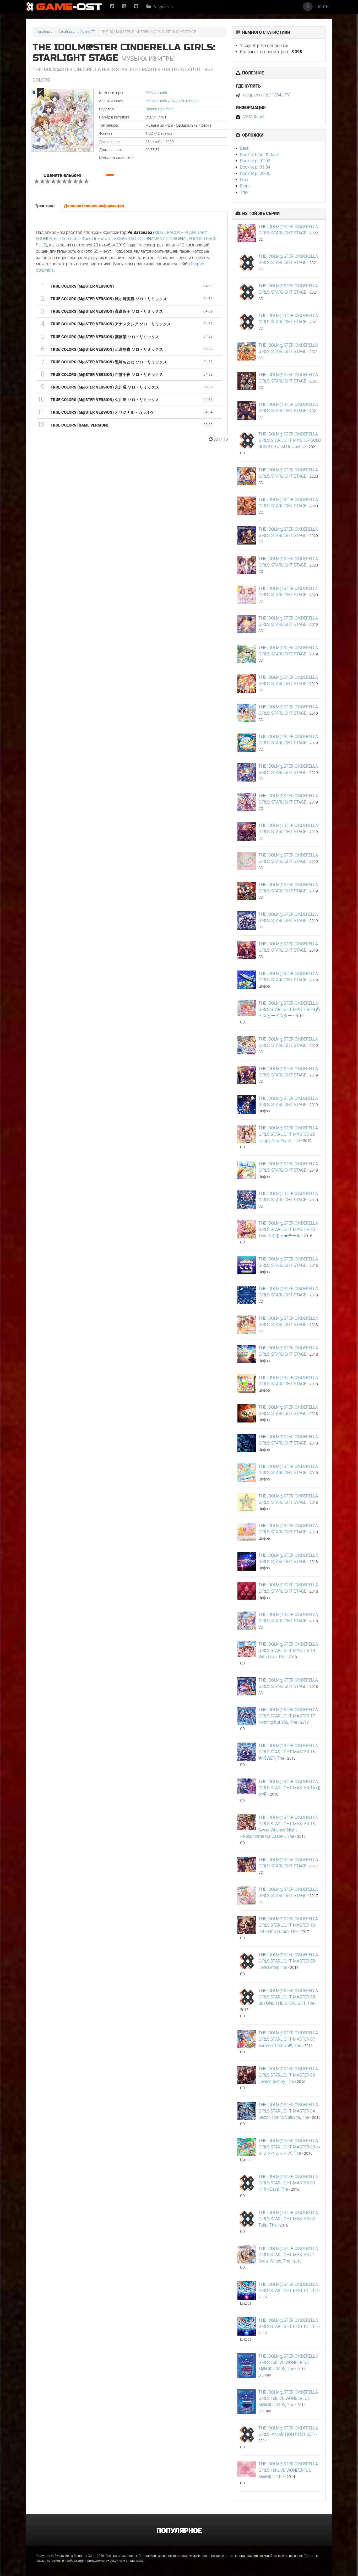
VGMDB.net (254, 117)
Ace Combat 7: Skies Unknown (82, 239)
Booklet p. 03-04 (255, 167)
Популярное (179, 2531)
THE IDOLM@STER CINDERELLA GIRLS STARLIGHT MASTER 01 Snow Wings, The (288, 2255)
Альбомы (45, 32)
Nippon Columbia (159, 109)
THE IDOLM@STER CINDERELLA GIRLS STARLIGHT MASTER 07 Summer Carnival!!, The (288, 2039)
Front (245, 186)
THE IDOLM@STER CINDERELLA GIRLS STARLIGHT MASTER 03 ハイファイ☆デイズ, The (289, 2147)
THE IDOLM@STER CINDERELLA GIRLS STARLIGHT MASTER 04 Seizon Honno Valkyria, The (288, 2111)
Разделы (161, 7)
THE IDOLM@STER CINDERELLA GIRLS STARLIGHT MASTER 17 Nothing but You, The (288, 1716)
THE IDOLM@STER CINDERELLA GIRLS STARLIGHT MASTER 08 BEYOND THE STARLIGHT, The (288, 1997)
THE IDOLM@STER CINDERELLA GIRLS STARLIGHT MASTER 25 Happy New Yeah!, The (288, 1134)
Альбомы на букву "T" (77, 32)
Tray (244, 192)
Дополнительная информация (94, 206)
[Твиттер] (112, 7)
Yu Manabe (190, 101)
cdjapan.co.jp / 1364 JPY (267, 95)
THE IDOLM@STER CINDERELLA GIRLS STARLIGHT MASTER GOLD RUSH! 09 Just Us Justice (290, 440)
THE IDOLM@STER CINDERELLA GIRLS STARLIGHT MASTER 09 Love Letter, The (288, 1961)
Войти (322, 6)
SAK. (174, 101)
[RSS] (124, 7)
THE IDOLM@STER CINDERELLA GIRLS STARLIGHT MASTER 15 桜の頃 (289, 1788)
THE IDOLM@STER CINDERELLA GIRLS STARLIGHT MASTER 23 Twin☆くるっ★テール (288, 1229)
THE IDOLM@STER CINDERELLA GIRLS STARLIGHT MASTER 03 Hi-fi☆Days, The (288, 2183)
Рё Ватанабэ (156, 93)
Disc (244, 180)
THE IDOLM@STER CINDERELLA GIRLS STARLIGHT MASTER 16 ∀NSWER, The (288, 1752)
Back (245, 148)
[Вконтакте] (136, 7)
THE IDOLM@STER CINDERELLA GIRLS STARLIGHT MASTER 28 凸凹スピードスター (289, 1009)
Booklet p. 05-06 (255, 173)
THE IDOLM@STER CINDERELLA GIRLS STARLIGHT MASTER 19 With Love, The (288, 1650)
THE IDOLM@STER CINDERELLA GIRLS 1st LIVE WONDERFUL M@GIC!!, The (288, 2470)
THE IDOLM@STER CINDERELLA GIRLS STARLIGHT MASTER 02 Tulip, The (288, 2219)
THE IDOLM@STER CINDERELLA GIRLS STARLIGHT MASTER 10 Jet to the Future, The (288, 1925)
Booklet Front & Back (259, 155)
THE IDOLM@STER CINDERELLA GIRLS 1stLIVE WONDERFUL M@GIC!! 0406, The (288, 2398)
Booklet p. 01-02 (255, 161)
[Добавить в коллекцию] (40, 93)
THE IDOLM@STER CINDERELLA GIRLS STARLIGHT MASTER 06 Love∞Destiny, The (288, 2075)
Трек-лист (45, 206)
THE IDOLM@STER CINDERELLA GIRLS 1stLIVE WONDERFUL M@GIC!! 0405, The (288, 2362)
